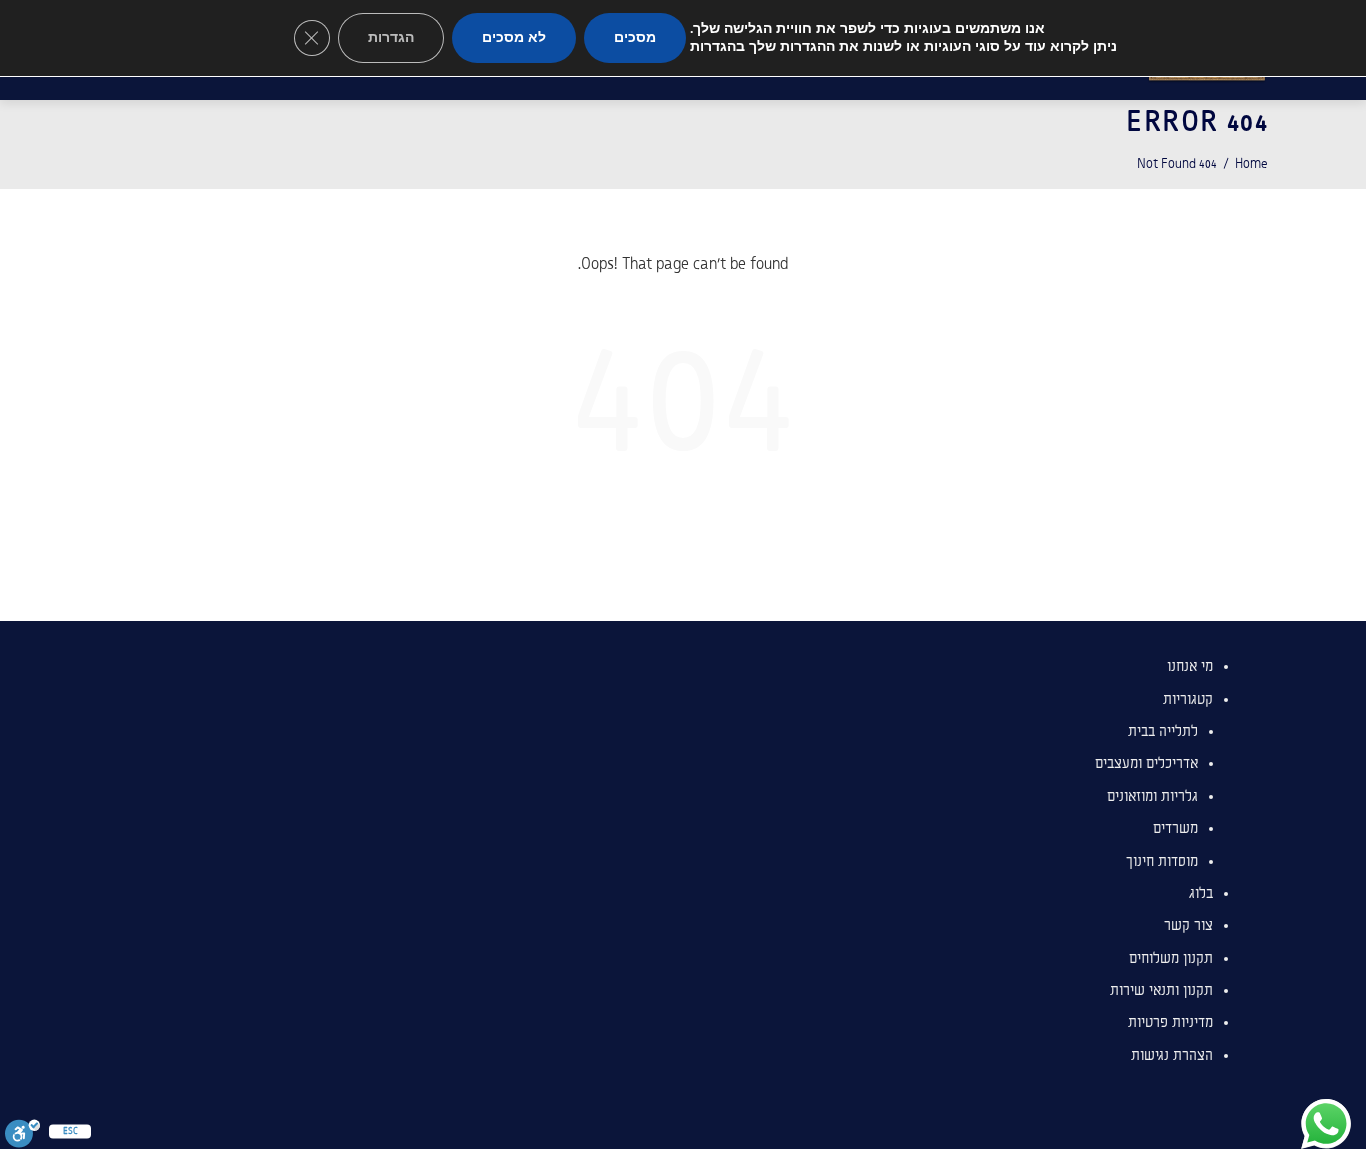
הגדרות (391, 37)
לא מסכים (514, 37)
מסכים (635, 37)
